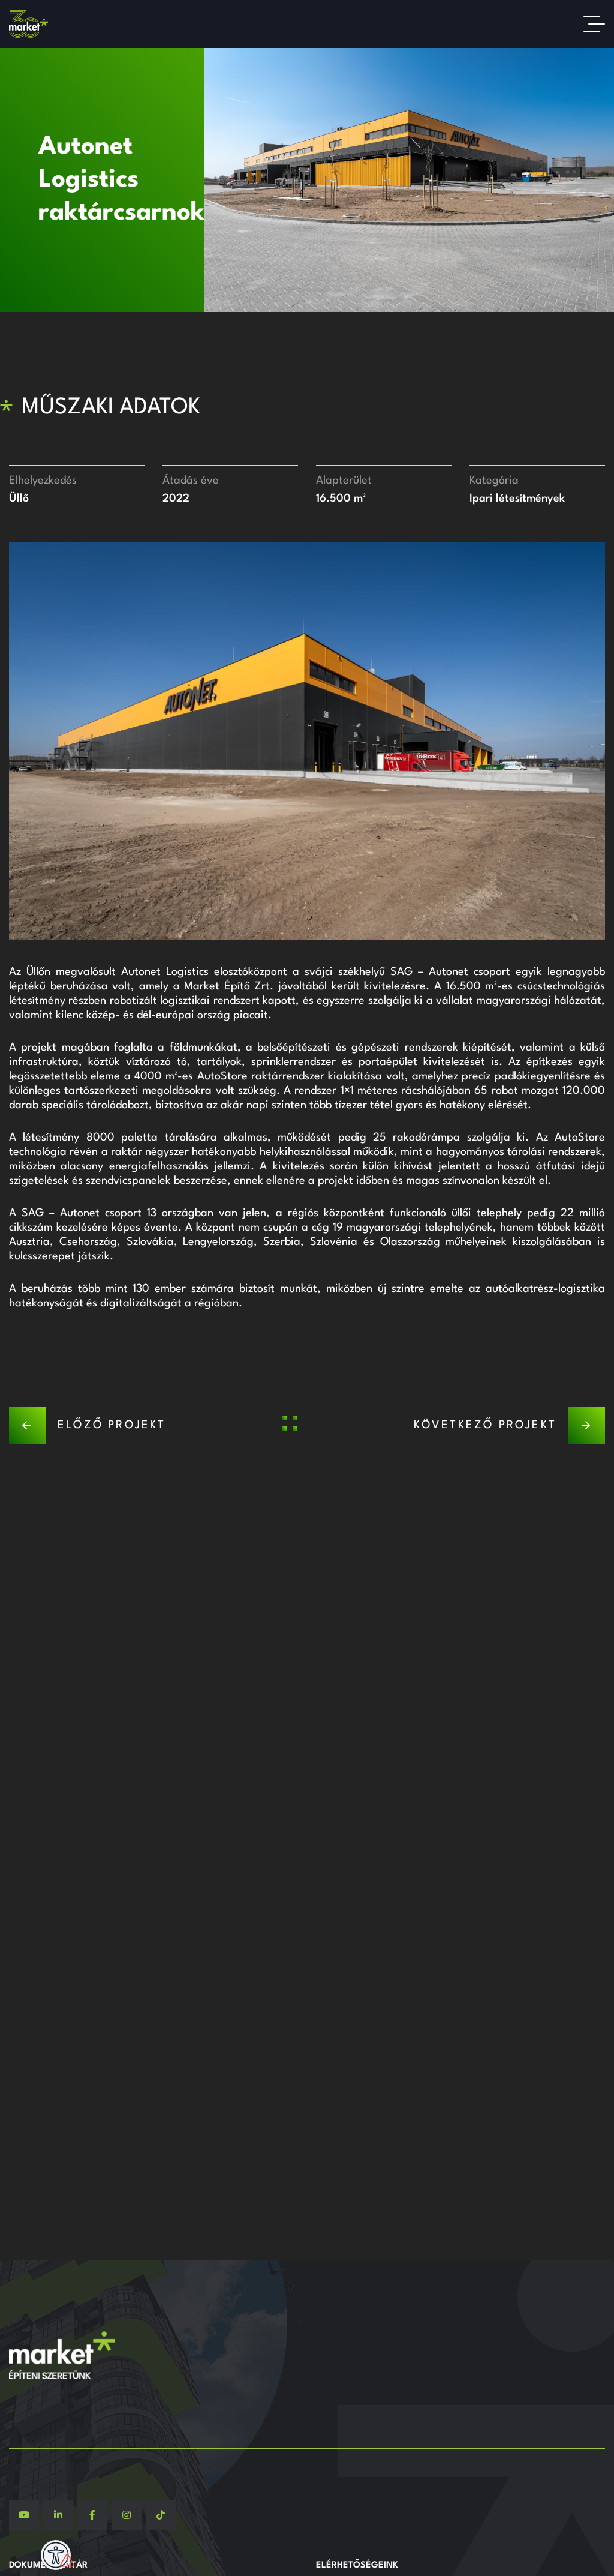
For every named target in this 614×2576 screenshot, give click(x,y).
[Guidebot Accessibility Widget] (56, 2555)
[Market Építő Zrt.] (28, 24)
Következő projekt (485, 1425)
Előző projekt (112, 1425)
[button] (18, 740)
